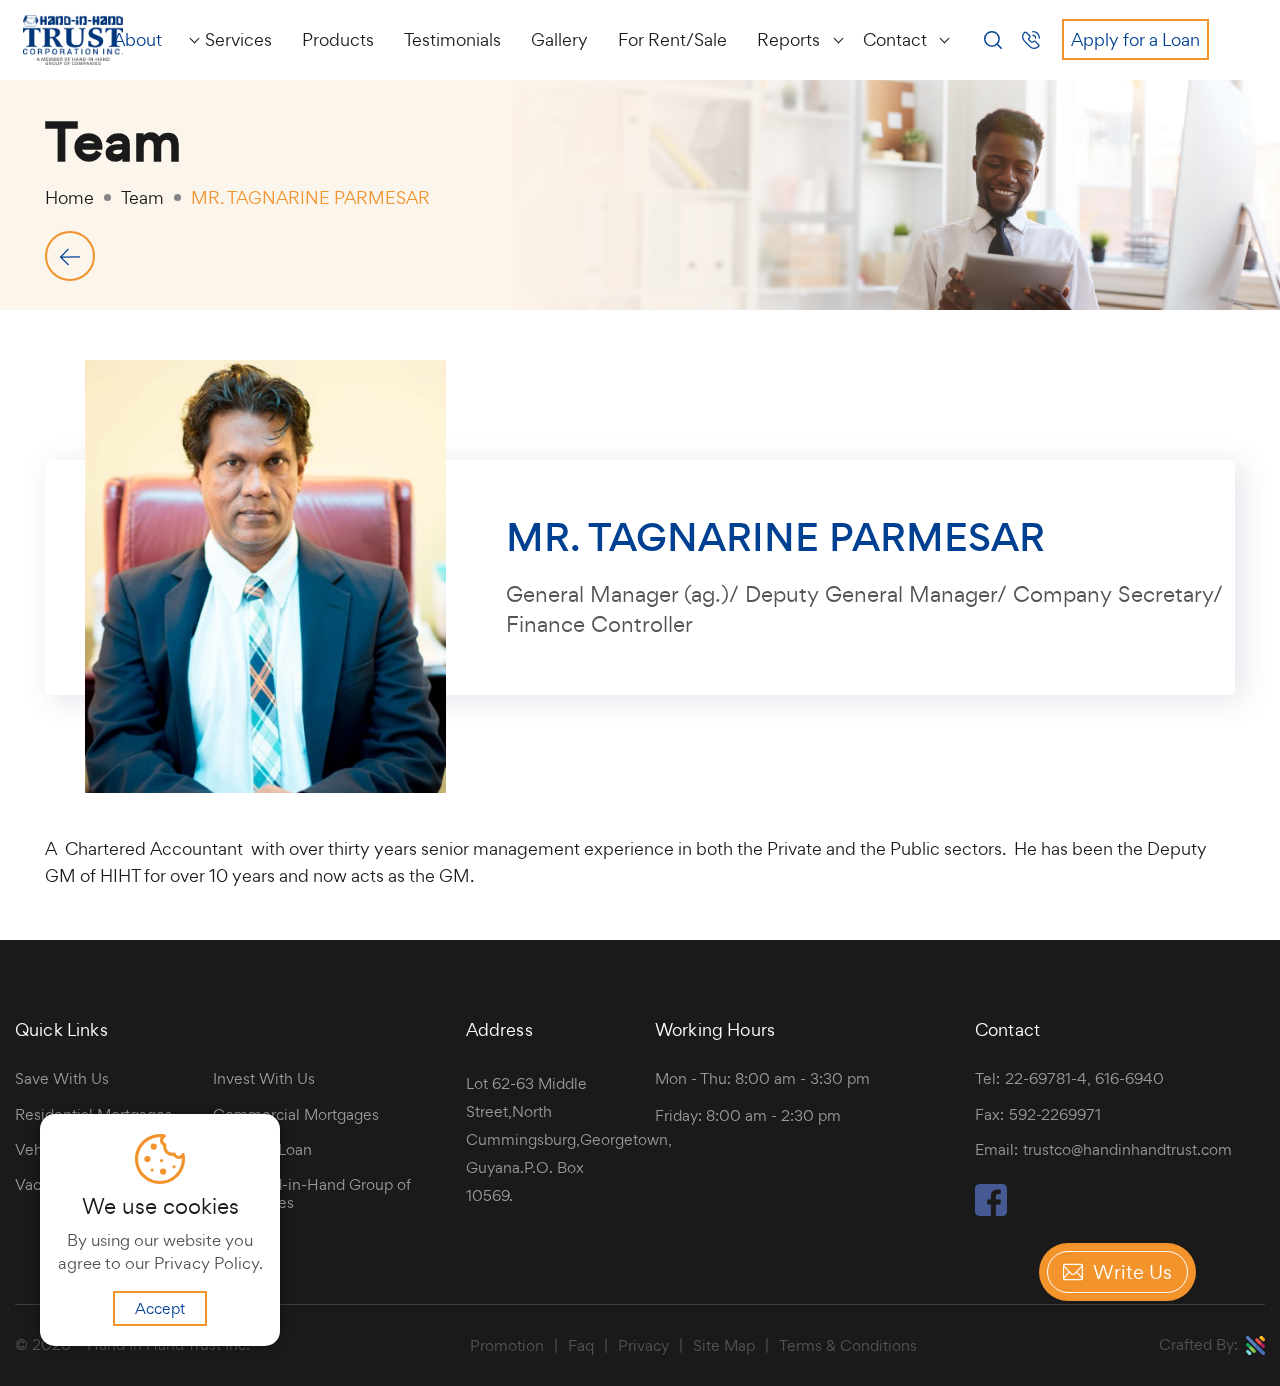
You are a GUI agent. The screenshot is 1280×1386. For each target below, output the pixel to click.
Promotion (507, 1346)
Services (238, 39)
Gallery (559, 39)
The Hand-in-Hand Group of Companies (312, 1194)
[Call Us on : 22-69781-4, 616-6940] (1037, 40)
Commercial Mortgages (296, 1115)
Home (69, 198)
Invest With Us (264, 1079)
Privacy (643, 1346)
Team (142, 198)
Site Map (724, 1346)
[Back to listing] (70, 256)
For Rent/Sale (672, 39)
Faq (581, 1346)
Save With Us (62, 1079)
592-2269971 (1055, 1114)
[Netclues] (1255, 1345)
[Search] (993, 37)
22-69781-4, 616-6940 (1084, 1078)
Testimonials (452, 39)
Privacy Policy (206, 1263)
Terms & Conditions (848, 1346)
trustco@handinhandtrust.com (1127, 1149)
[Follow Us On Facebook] (991, 1209)
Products (338, 39)
